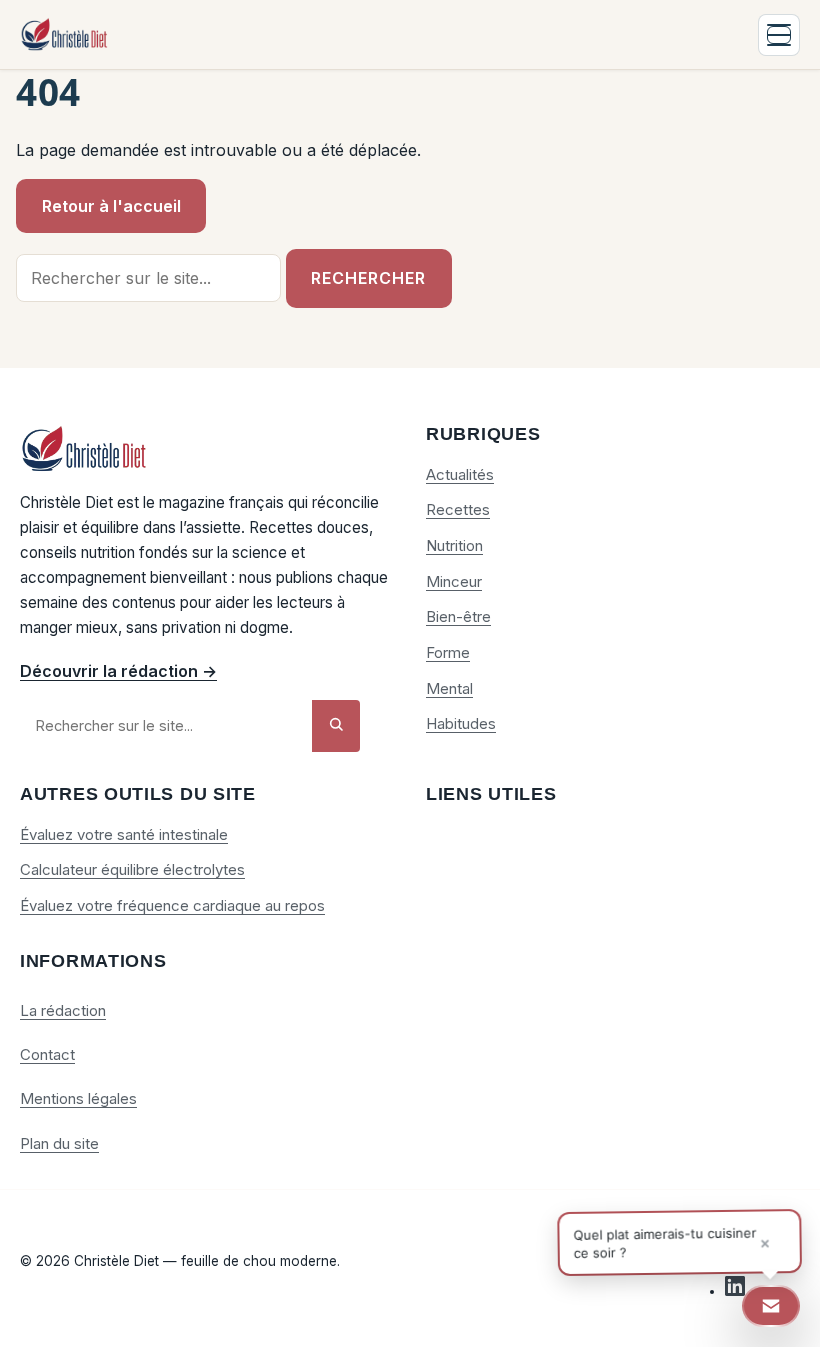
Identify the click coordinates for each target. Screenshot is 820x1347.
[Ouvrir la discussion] (771, 1306)
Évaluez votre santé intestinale (124, 834)
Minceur (454, 581)
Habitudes (461, 723)
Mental (449, 688)
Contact (47, 1054)
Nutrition (454, 545)
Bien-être (458, 616)
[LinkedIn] (735, 1291)
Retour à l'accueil (111, 206)
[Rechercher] (336, 725)
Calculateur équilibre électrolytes (132, 869)
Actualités (460, 474)
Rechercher (368, 278)
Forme (448, 652)
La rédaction (63, 1010)
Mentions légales (78, 1098)
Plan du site (59, 1143)
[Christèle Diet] (65, 34)
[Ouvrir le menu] (779, 35)
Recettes (458, 509)
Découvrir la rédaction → (118, 671)
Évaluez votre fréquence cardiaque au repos (172, 905)
